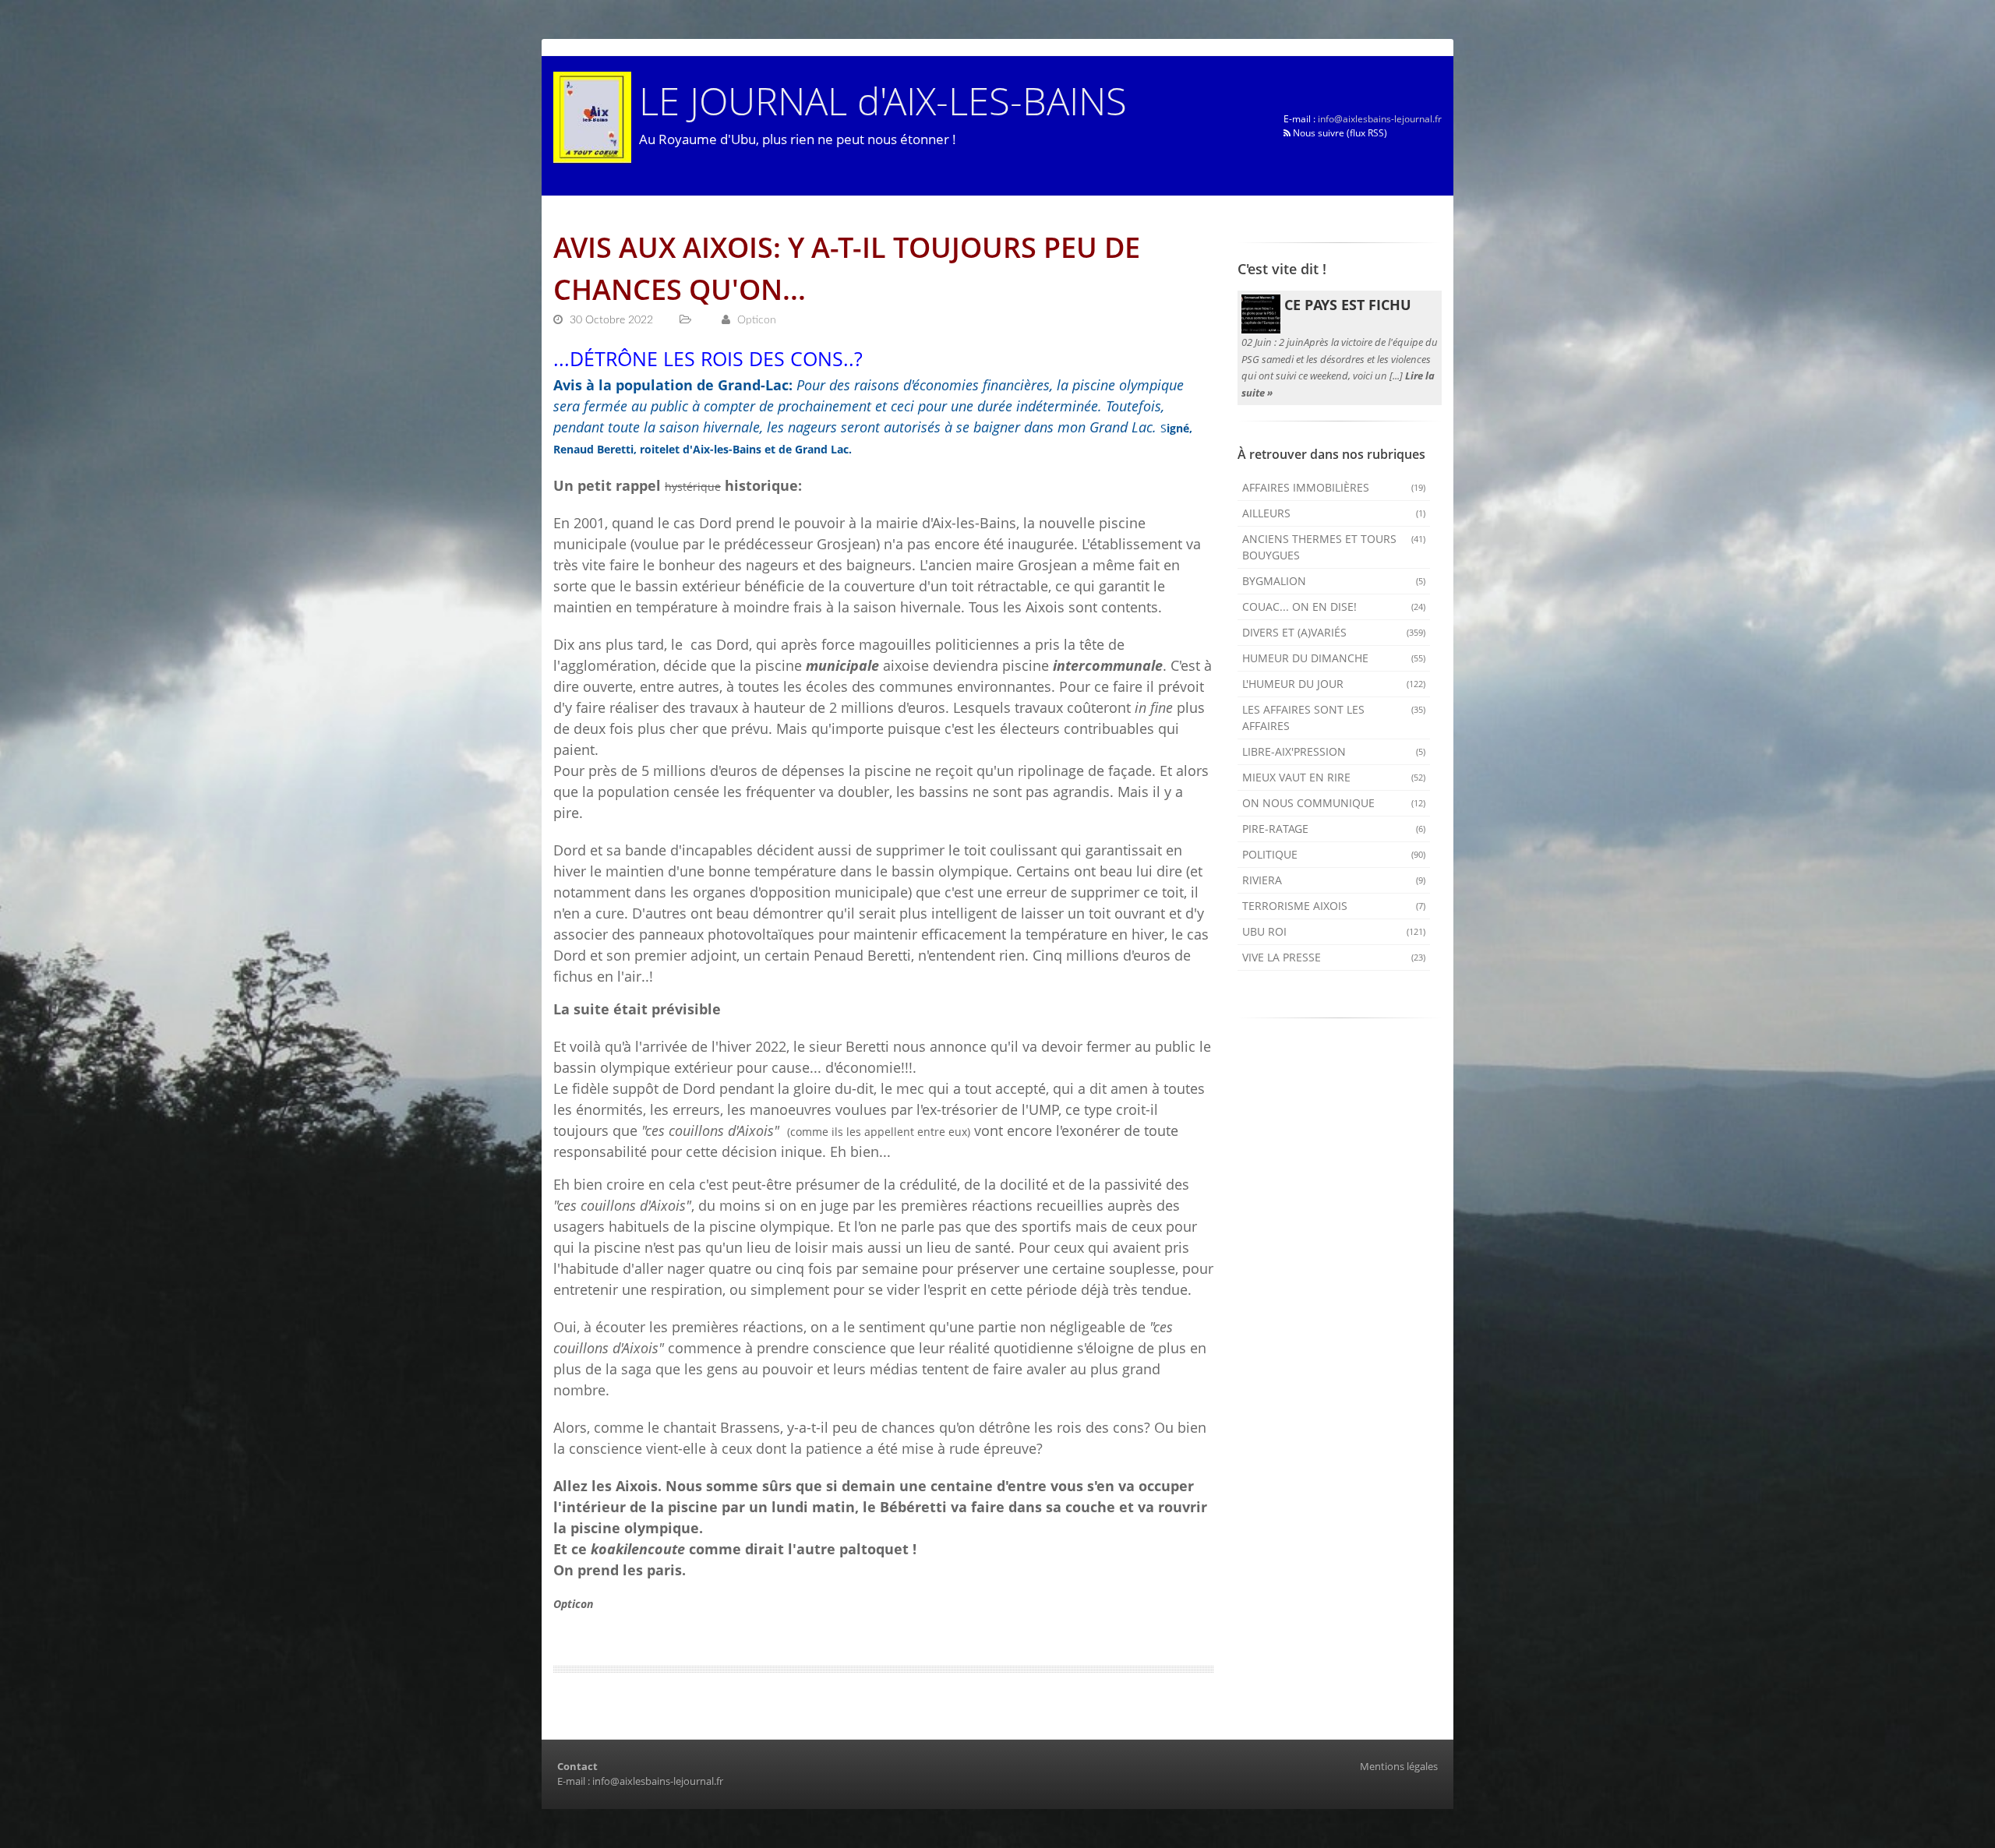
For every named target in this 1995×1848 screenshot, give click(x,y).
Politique (1334, 854)
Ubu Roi (1334, 931)
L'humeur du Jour (1334, 684)
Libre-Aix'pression (1334, 751)
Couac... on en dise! (1334, 607)
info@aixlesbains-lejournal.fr (1380, 119)
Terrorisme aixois (1334, 906)
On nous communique (1334, 803)
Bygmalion (1334, 581)
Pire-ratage (1334, 829)
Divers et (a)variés (1334, 632)
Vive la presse (1334, 957)
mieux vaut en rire (1334, 777)
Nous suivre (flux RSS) (1339, 133)
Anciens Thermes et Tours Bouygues (1334, 547)
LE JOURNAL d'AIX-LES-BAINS (883, 100)
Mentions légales (1399, 1766)
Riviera (1334, 880)
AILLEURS (1334, 513)
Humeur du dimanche (1334, 658)
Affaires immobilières (1334, 487)
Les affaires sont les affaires (1334, 718)
